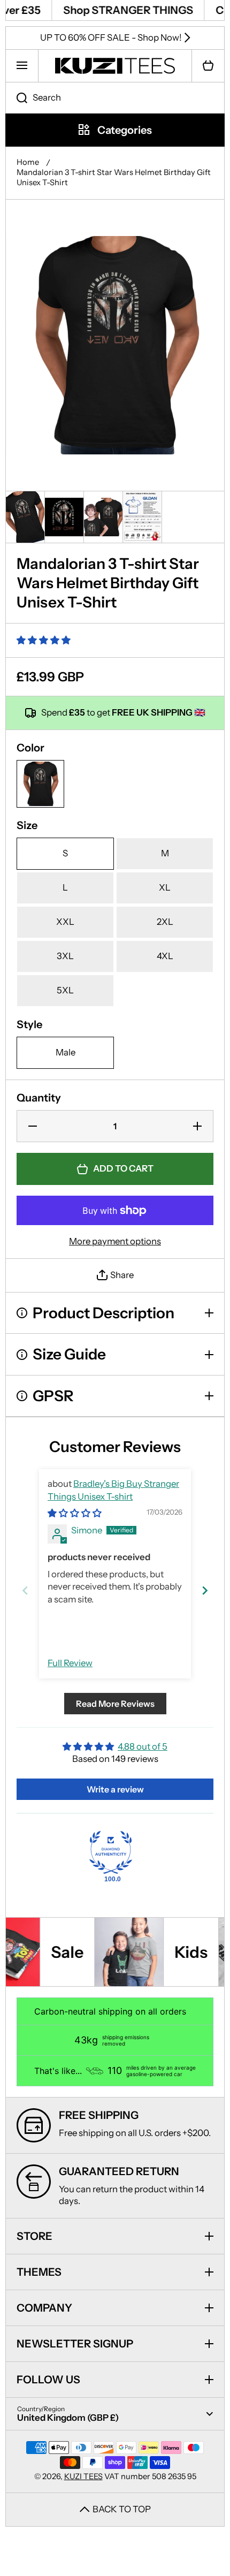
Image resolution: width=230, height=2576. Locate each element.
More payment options (115, 1241)
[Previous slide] (25, 1590)
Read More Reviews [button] (115, 1704)
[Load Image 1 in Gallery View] (25, 517)
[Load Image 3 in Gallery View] (103, 517)
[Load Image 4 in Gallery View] (142, 517)
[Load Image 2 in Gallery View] (64, 517)
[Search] (16, 98)
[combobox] (115, 98)
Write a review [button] (115, 1789)
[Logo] (115, 66)
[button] (208, 66)
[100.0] (111, 1852)
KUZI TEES (83, 2476)
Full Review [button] (70, 1663)
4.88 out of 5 (143, 1746)
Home (28, 162)
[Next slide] (205, 1590)
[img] (75, 1513)
